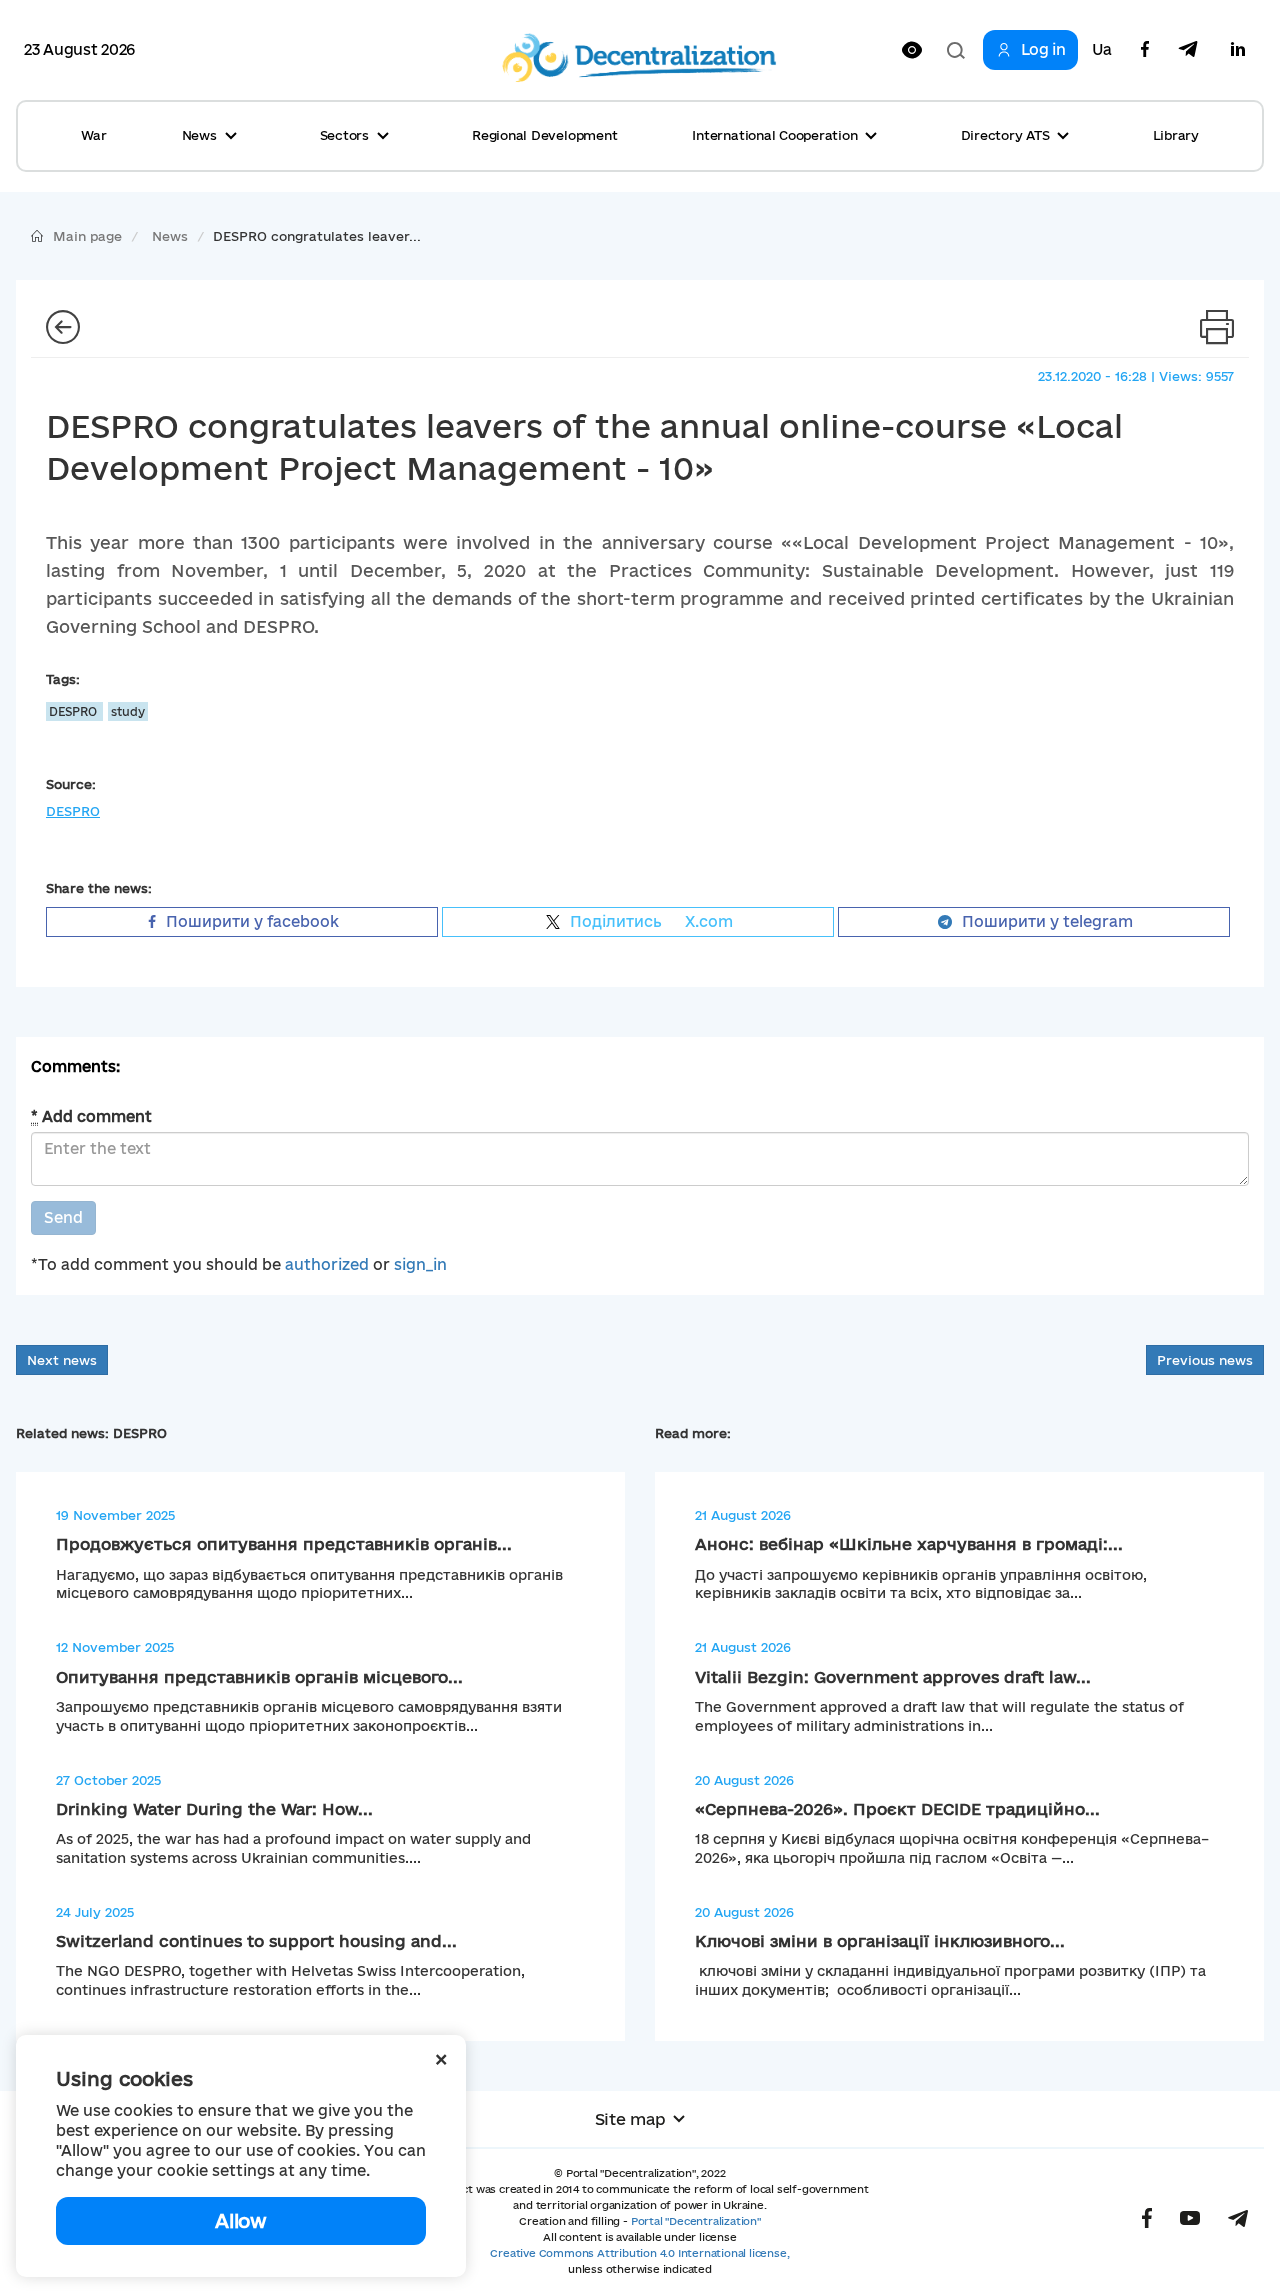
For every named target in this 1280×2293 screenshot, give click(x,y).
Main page (87, 236)
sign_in (420, 1264)
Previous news (1205, 1360)
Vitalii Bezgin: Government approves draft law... (893, 1677)
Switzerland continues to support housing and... (256, 1941)
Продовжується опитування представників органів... (284, 1544)
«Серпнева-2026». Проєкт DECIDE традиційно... (897, 1809)
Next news (62, 1360)
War (93, 135)
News (170, 236)
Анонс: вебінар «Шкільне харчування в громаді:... (909, 1544)
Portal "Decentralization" (696, 2221)
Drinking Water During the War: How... (214, 1809)
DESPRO (74, 711)
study (128, 711)
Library (1176, 135)
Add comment (91, 1116)
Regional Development (544, 135)
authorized (327, 1264)
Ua (1102, 50)
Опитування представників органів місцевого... (259, 1677)
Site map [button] (630, 2119)
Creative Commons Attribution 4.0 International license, (639, 2253)
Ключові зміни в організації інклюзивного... (880, 1941)
